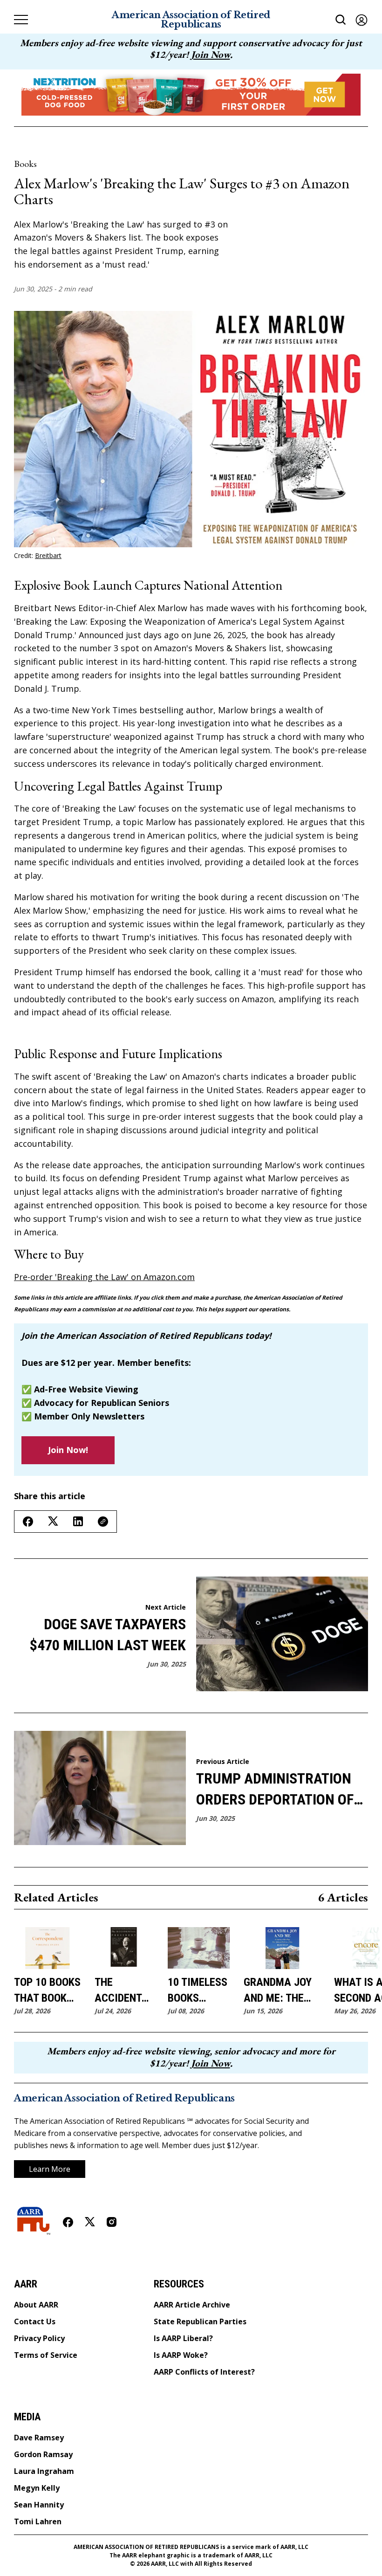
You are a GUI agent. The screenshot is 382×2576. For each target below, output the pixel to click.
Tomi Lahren (38, 2521)
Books (25, 164)
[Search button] (341, 20)
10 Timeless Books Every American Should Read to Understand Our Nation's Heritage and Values (199, 1991)
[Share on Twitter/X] (53, 1521)
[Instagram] (112, 2222)
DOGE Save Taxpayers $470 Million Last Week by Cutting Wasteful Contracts (108, 1636)
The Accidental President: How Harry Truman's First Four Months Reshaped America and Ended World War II (124, 1991)
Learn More (50, 2169)
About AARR (36, 2305)
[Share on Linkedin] (78, 1521)
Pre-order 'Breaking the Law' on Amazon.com (104, 1277)
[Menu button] (21, 20)
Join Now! (68, 1450)
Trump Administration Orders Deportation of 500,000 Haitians (275, 1790)
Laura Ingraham (44, 2471)
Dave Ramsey (39, 2438)
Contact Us (35, 2321)
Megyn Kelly (37, 2488)
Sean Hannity (39, 2505)
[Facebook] (68, 2222)
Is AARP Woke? (181, 2355)
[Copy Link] (103, 1522)
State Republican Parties (200, 2321)
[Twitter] (90, 2222)
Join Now (211, 54)
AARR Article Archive (192, 2305)
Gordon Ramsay (43, 2454)
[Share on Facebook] (28, 1522)
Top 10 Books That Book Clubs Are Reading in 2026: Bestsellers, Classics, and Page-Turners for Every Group (47, 1991)
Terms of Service (46, 2355)
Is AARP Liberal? (183, 2338)
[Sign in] (362, 20)
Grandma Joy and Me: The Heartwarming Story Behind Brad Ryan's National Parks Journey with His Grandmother (282, 1991)
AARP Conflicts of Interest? (204, 2372)
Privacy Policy (39, 2338)
